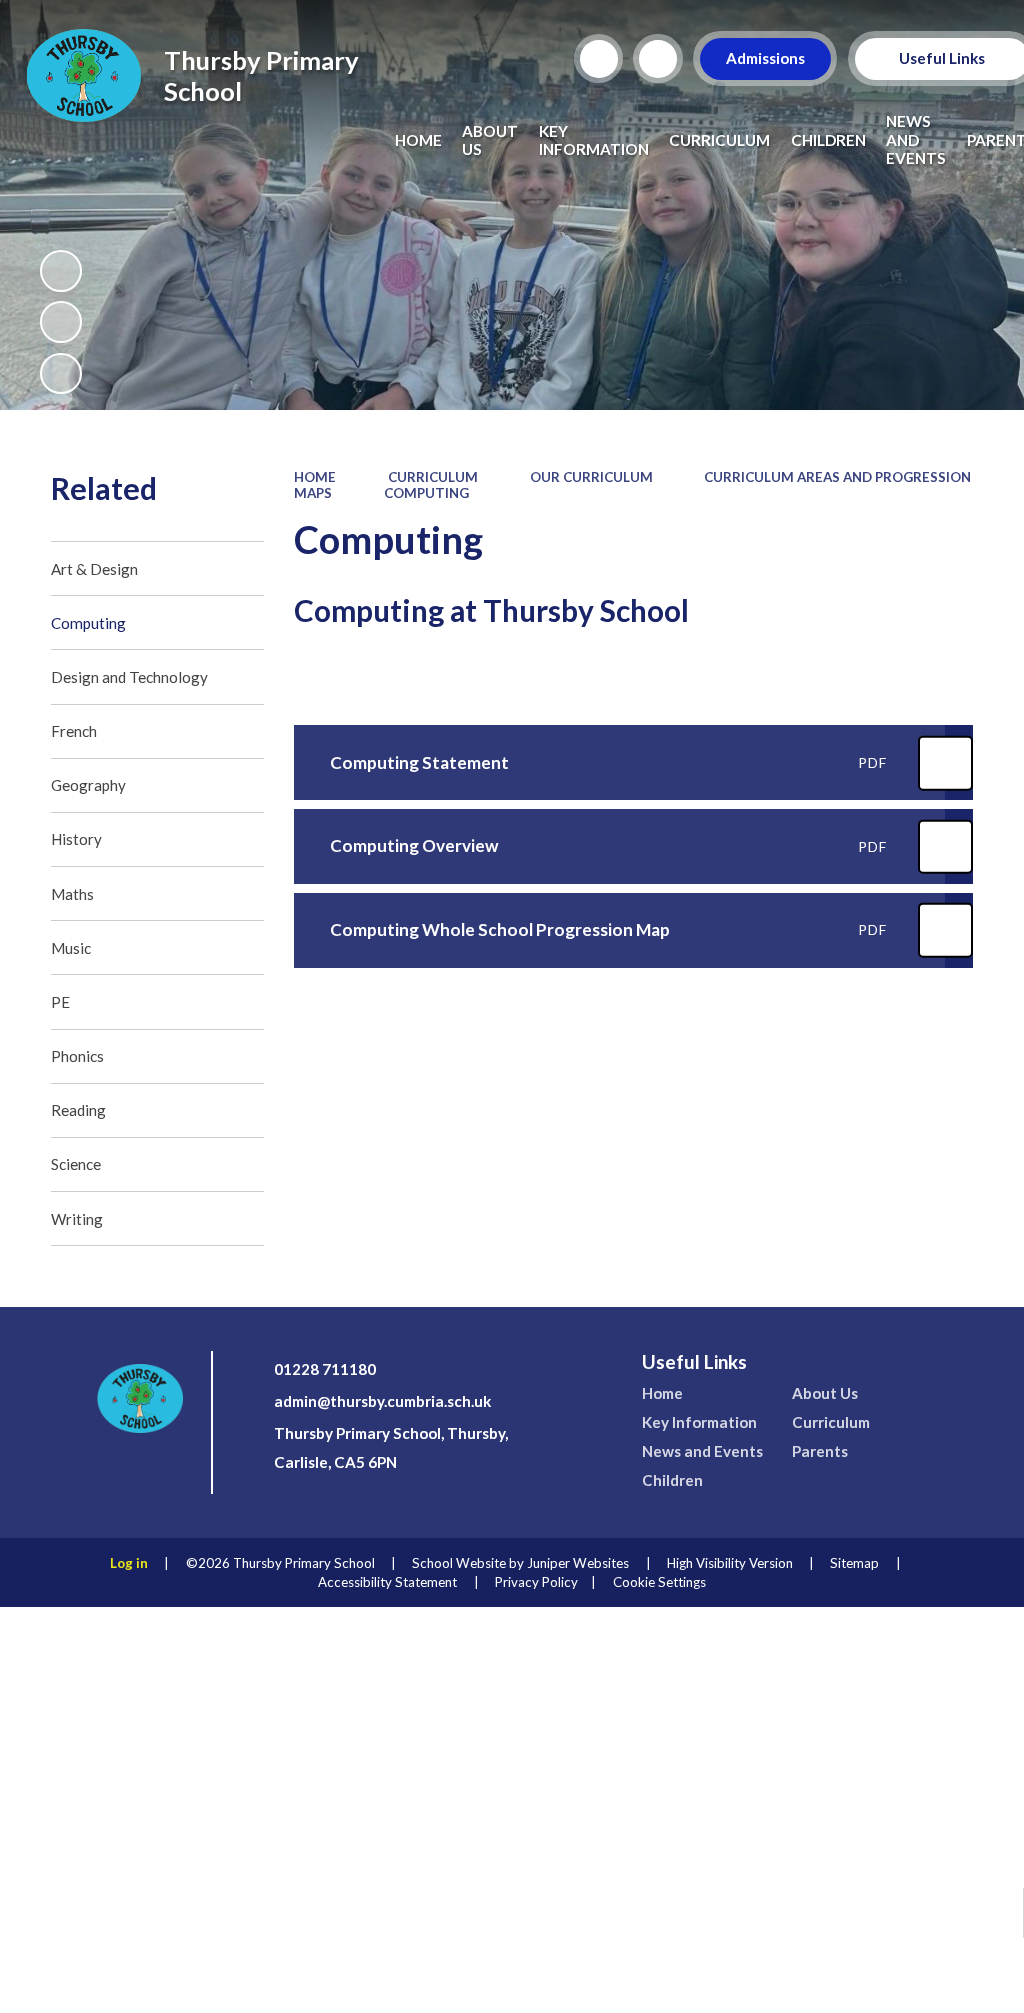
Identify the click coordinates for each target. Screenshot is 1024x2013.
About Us (825, 1393)
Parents (820, 1451)
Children (672, 1480)
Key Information (699, 1422)
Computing (426, 493)
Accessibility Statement (387, 1582)
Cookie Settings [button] (659, 1582)
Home (315, 477)
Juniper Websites (578, 1563)
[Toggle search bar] (599, 59)
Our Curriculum (591, 477)
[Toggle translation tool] (658, 59)
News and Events (702, 1451)
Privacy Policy (536, 1582)
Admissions (765, 58)
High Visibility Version (730, 1563)
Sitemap (854, 1563)
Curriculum (433, 477)
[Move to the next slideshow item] (61, 374)
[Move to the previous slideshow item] (61, 322)
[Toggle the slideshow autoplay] (61, 271)
